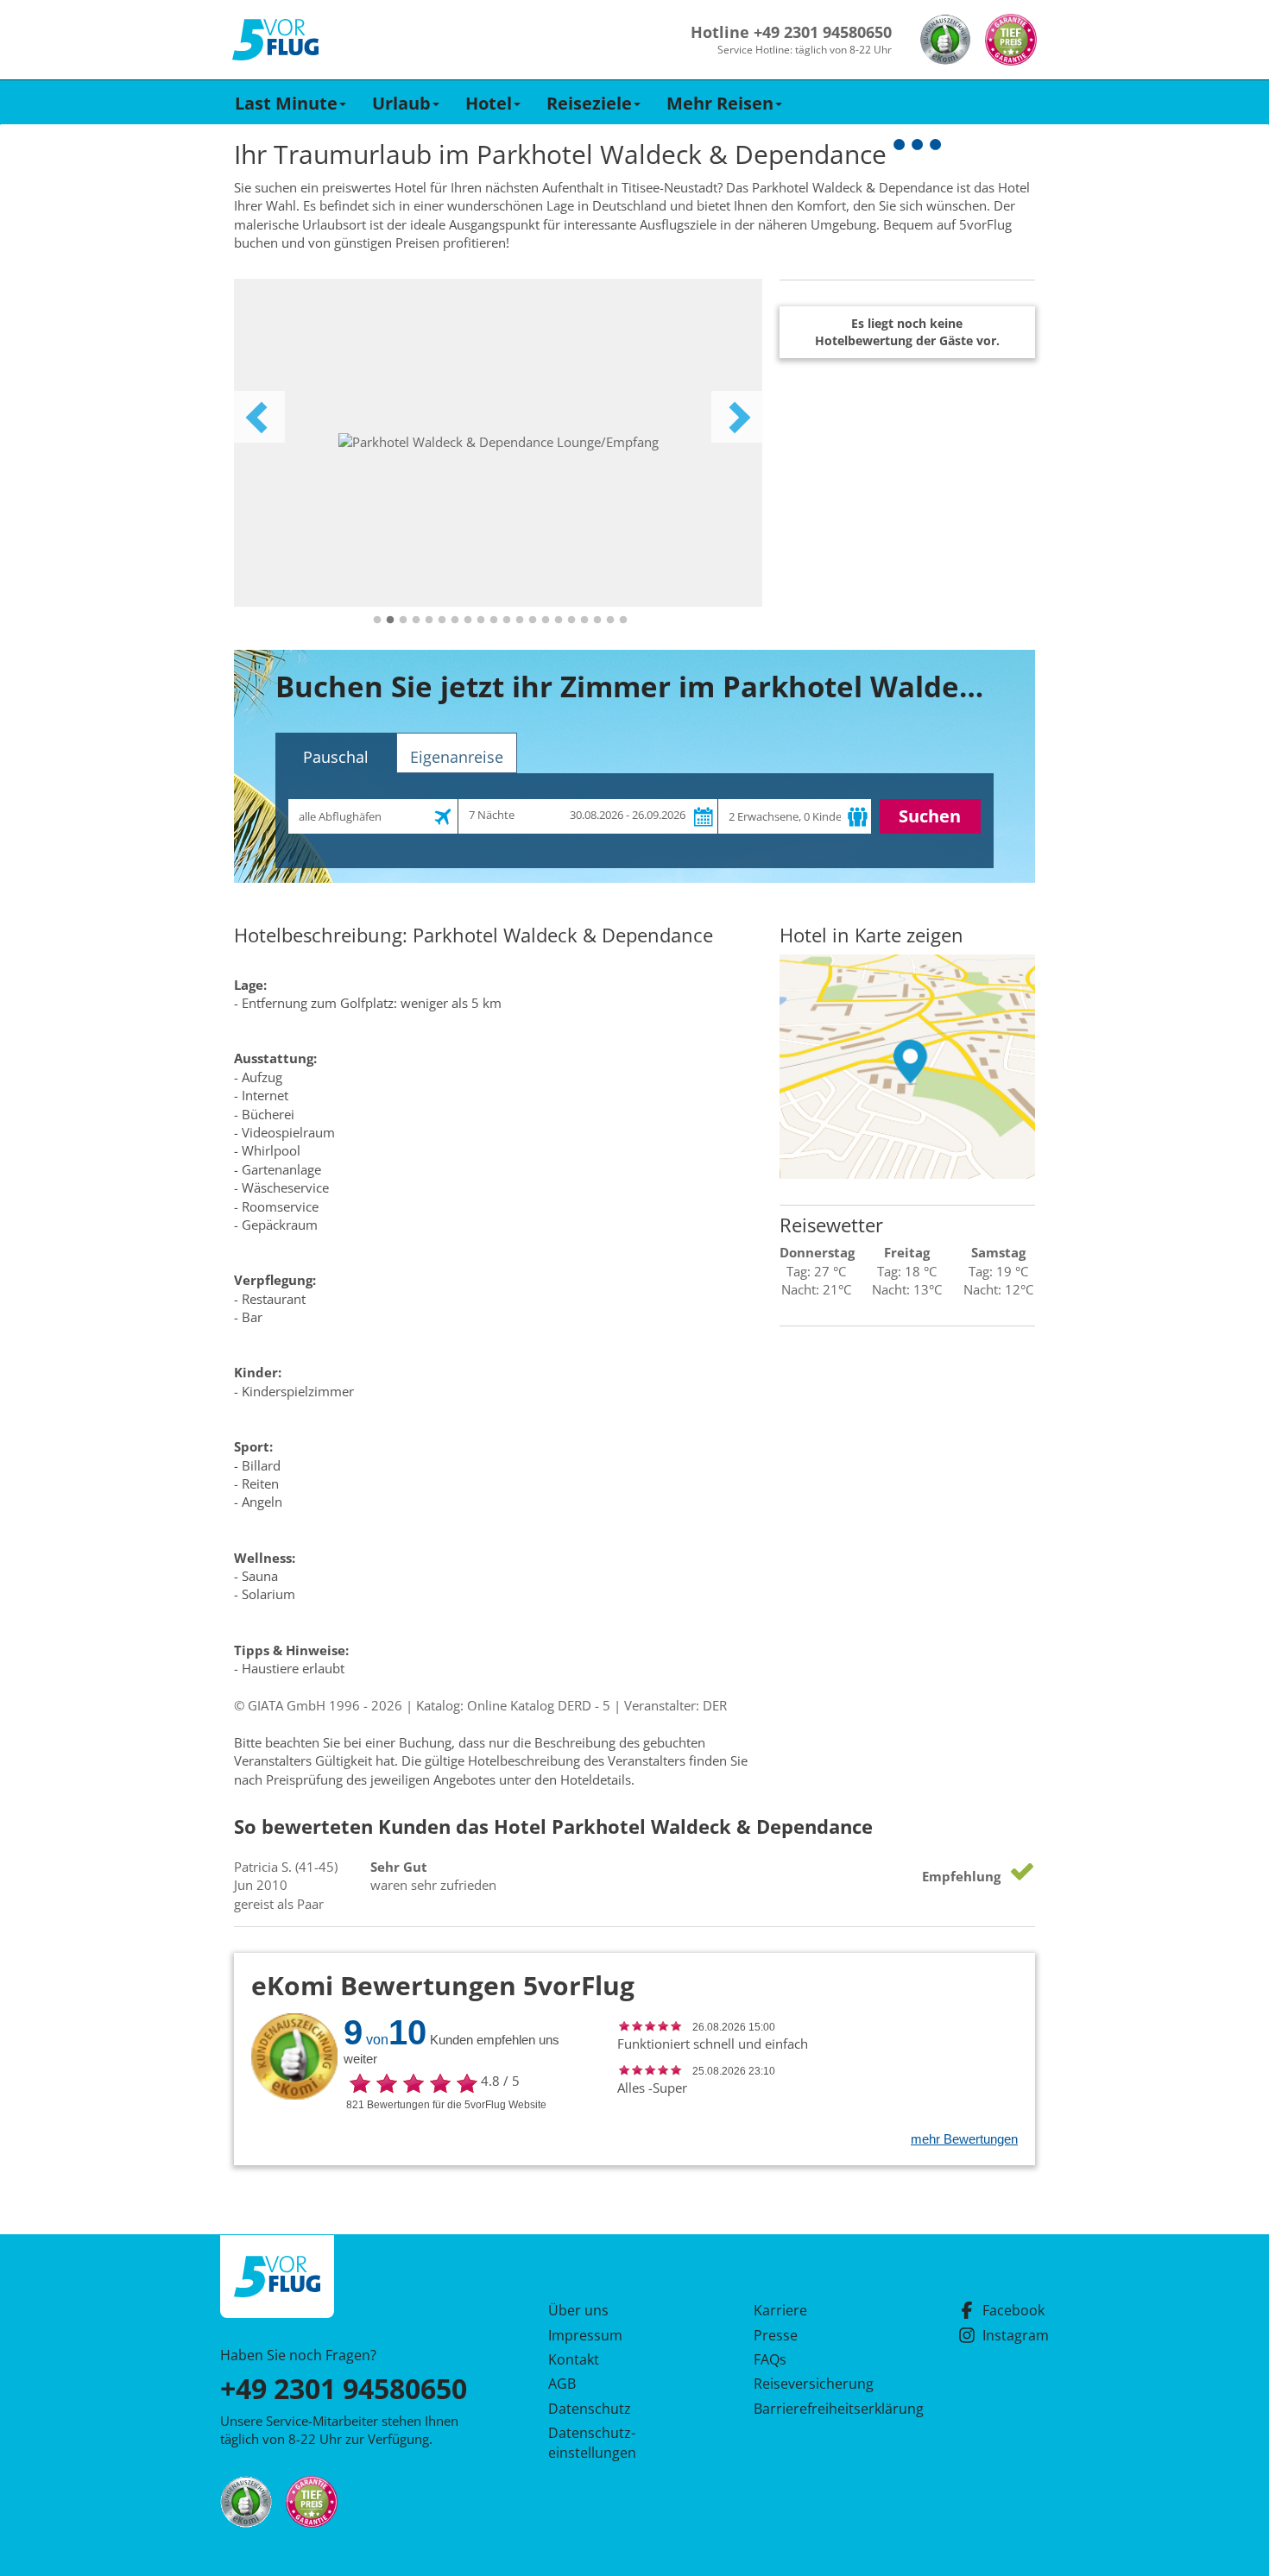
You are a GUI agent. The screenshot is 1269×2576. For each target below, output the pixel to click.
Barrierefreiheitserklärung (818, 2409)
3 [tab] (403, 620)
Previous (259, 417)
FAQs (770, 2359)
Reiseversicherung (814, 2384)
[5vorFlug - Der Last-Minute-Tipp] (275, 40)
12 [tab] (520, 620)
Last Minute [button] (286, 103)
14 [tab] (546, 620)
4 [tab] (416, 620)
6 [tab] (442, 620)
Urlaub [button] (401, 103)
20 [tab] (623, 620)
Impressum (585, 2335)
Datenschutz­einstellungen (592, 2442)
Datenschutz (590, 2409)
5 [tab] (429, 620)
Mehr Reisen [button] (720, 103)
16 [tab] (571, 620)
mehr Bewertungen (964, 2139)
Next (737, 417)
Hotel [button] (489, 103)
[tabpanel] (498, 443)
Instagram (1016, 2335)
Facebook (1013, 2310)
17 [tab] (584, 620)
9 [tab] (481, 620)
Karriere (780, 2310)
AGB (562, 2384)
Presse (776, 2335)
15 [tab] (559, 620)
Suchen (930, 816)
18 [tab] (597, 620)
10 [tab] (494, 620)
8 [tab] (468, 620)
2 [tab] (390, 620)
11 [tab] (507, 620)
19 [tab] (610, 620)
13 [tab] (533, 620)
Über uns (578, 2310)
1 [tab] (377, 620)
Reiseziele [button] (589, 103)
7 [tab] (455, 620)
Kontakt (574, 2359)
